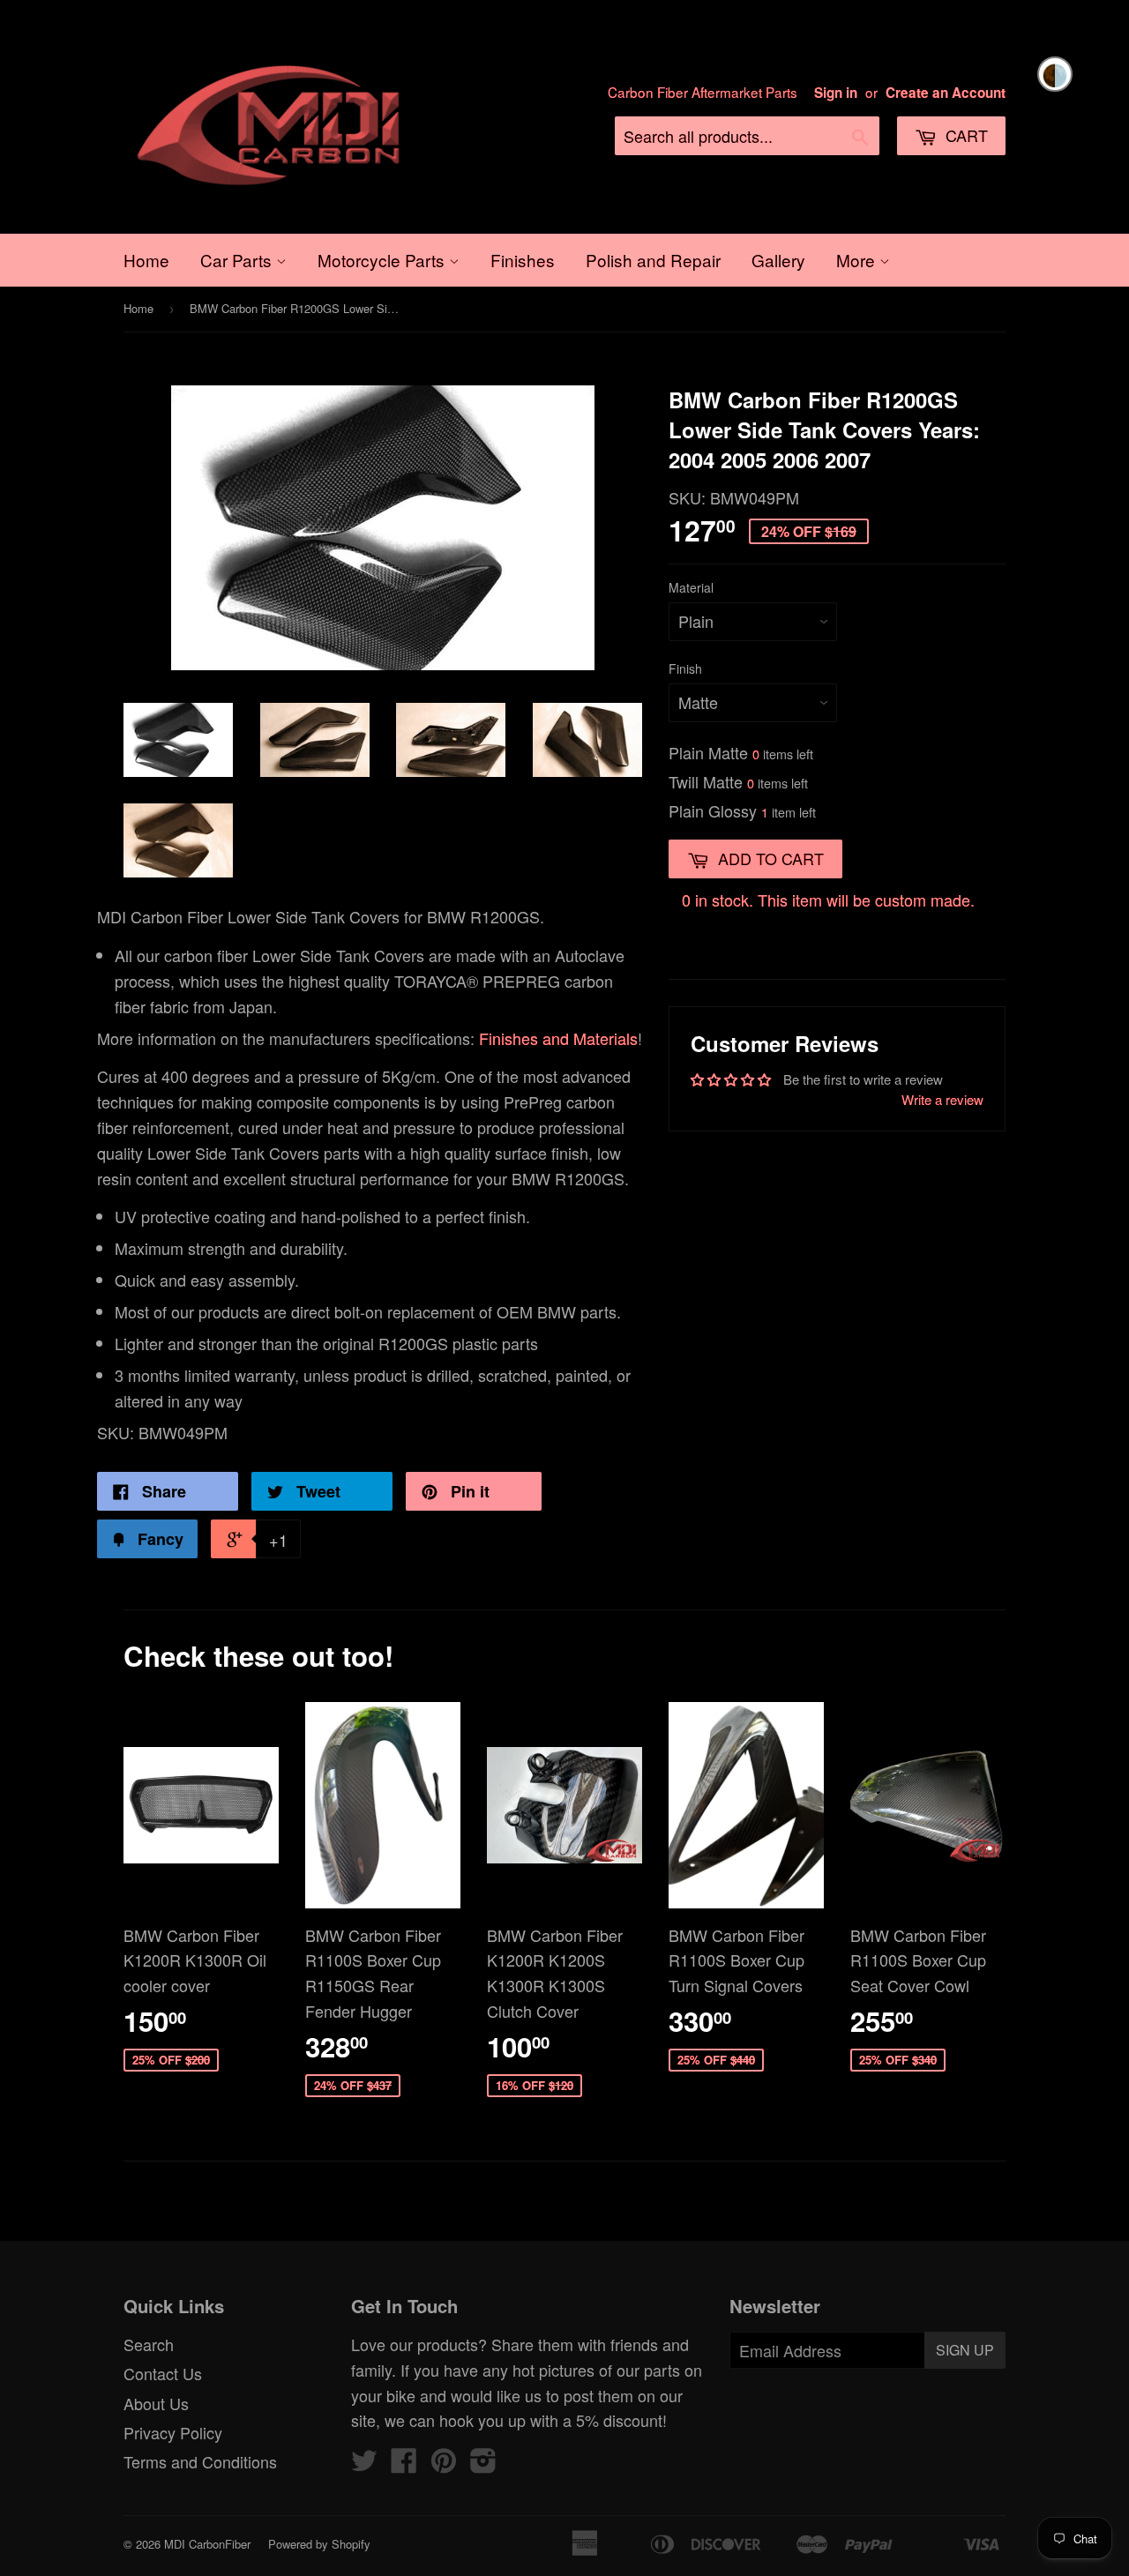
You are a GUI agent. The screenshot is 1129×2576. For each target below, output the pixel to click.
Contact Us (163, 2373)
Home (146, 260)
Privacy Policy (173, 2432)
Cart (965, 135)
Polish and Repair (653, 260)
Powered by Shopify (319, 2544)
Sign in (836, 93)
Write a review (942, 1099)
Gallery (778, 260)
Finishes (523, 260)
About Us (156, 2403)
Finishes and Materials (558, 1038)
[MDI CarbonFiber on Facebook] (404, 2464)
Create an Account (946, 93)
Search (149, 2344)
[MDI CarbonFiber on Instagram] (483, 2464)
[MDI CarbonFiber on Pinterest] (444, 2464)
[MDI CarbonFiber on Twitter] (364, 2464)
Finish (685, 668)
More (858, 260)
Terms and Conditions (200, 2461)
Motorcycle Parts (383, 260)
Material (691, 587)
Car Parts (238, 260)
